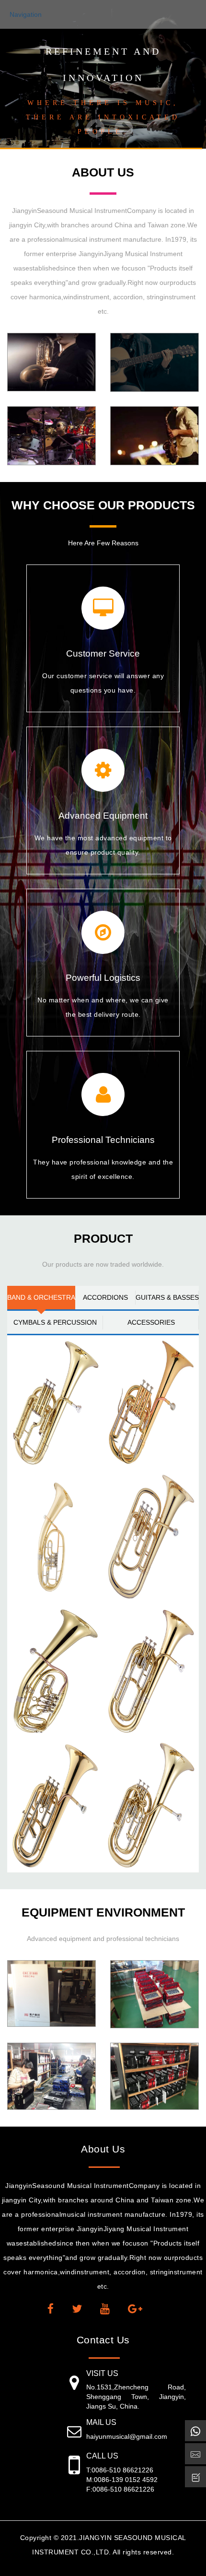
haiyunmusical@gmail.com (127, 2436)
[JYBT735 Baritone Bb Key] (151, 1537)
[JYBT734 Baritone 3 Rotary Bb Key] (55, 1537)
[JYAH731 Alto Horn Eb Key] (55, 1402)
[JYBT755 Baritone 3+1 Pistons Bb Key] (55, 1805)
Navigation (26, 14)
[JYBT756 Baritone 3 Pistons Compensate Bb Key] (151, 1805)
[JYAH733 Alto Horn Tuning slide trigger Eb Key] (151, 1402)
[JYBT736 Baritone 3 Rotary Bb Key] (55, 1671)
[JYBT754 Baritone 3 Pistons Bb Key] (151, 1671)
